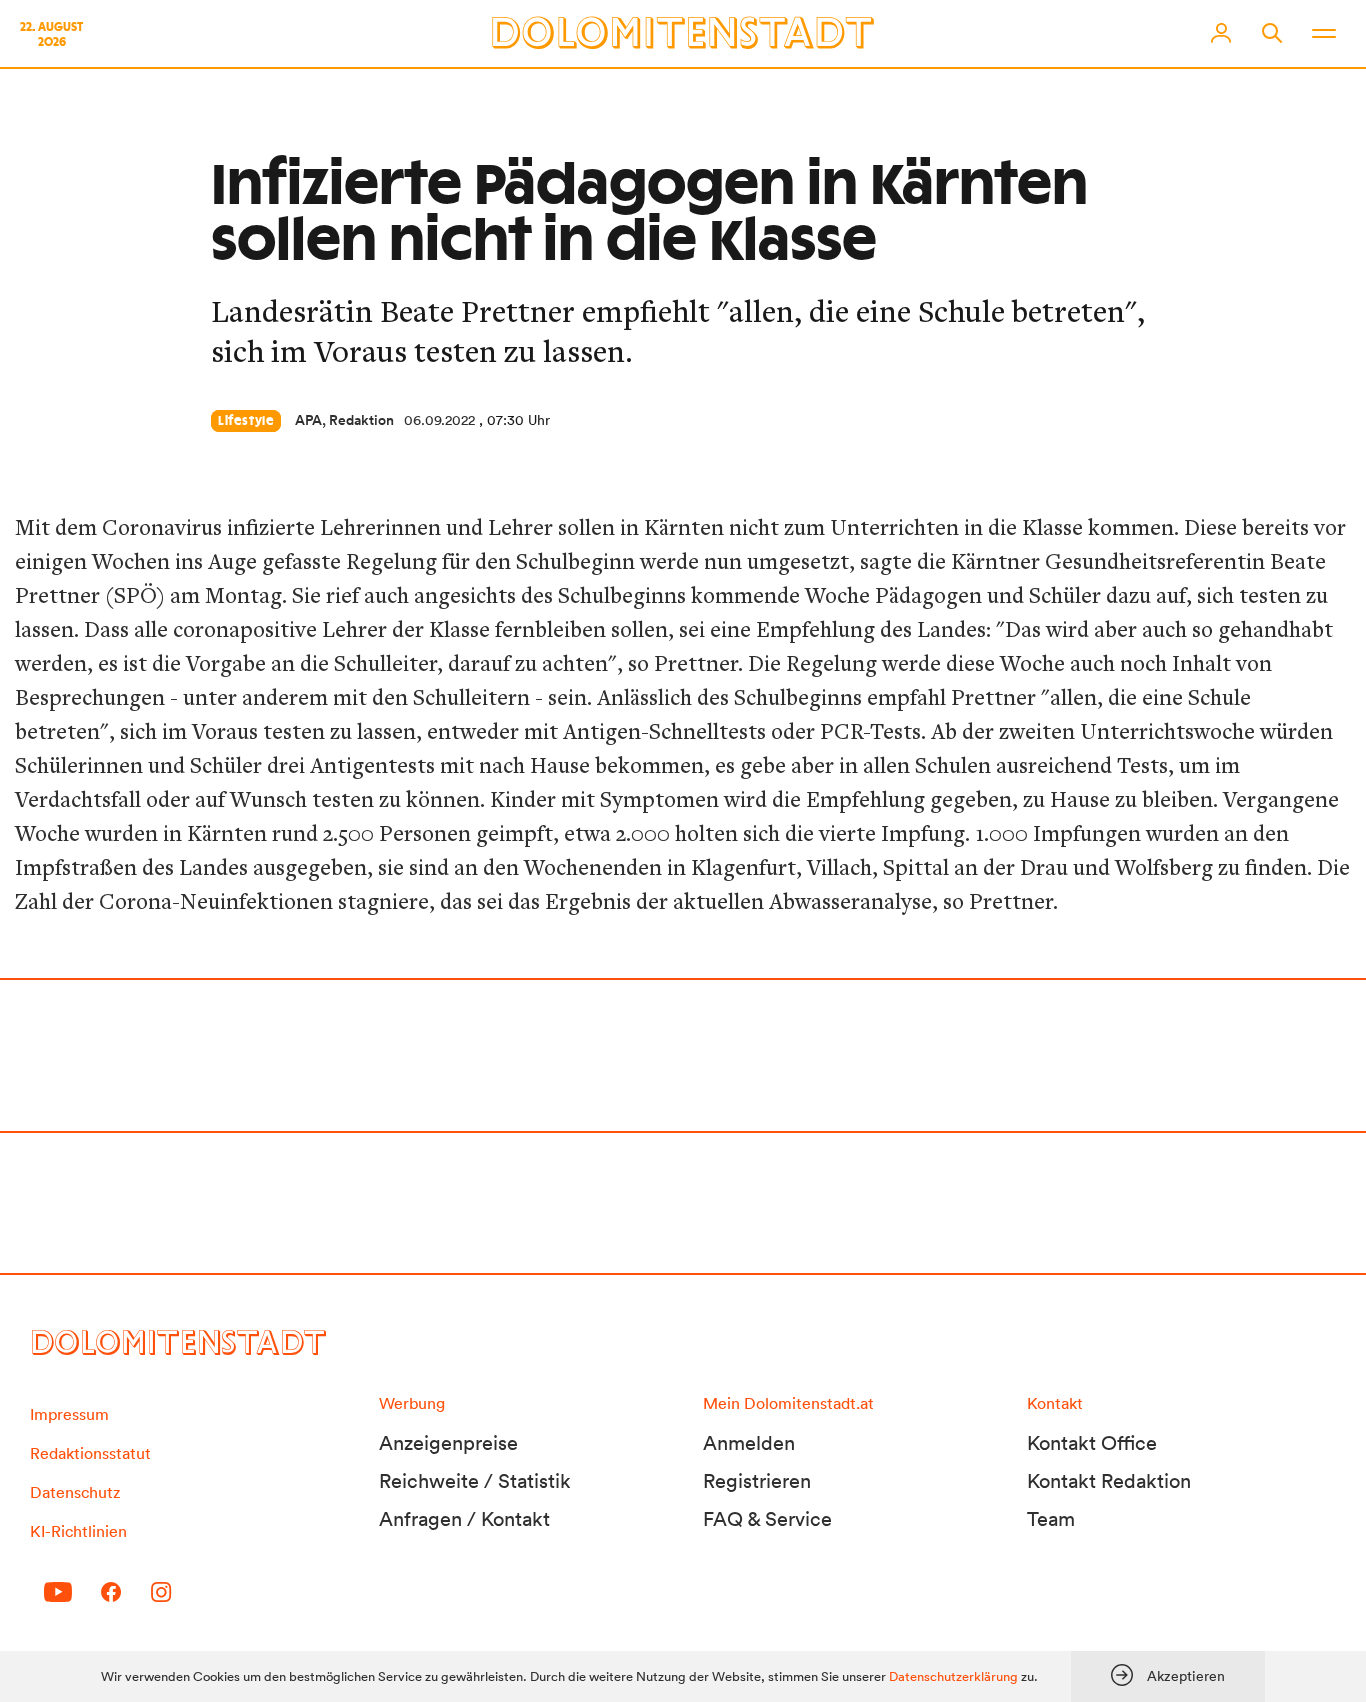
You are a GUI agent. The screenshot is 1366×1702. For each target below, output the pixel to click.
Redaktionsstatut (90, 1453)
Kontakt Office (1092, 1443)
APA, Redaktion (344, 420)
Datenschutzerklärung (953, 1676)
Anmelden (749, 1443)
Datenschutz (75, 1492)
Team (1051, 1519)
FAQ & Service (767, 1519)
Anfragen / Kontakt (464, 1519)
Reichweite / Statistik (475, 1481)
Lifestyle (246, 421)
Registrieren (757, 1481)
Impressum (69, 1414)
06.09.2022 (439, 420)
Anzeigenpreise (448, 1443)
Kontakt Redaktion (1109, 1481)
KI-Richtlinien (78, 1531)
